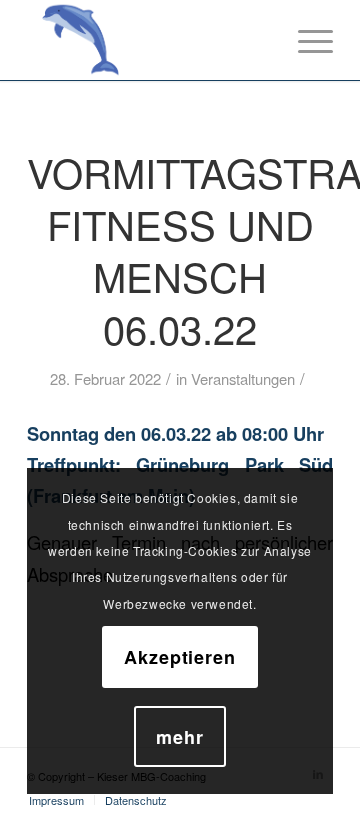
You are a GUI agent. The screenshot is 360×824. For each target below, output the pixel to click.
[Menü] (305, 40)
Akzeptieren (180, 657)
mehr (180, 737)
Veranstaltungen (243, 378)
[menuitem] (56, 800)
